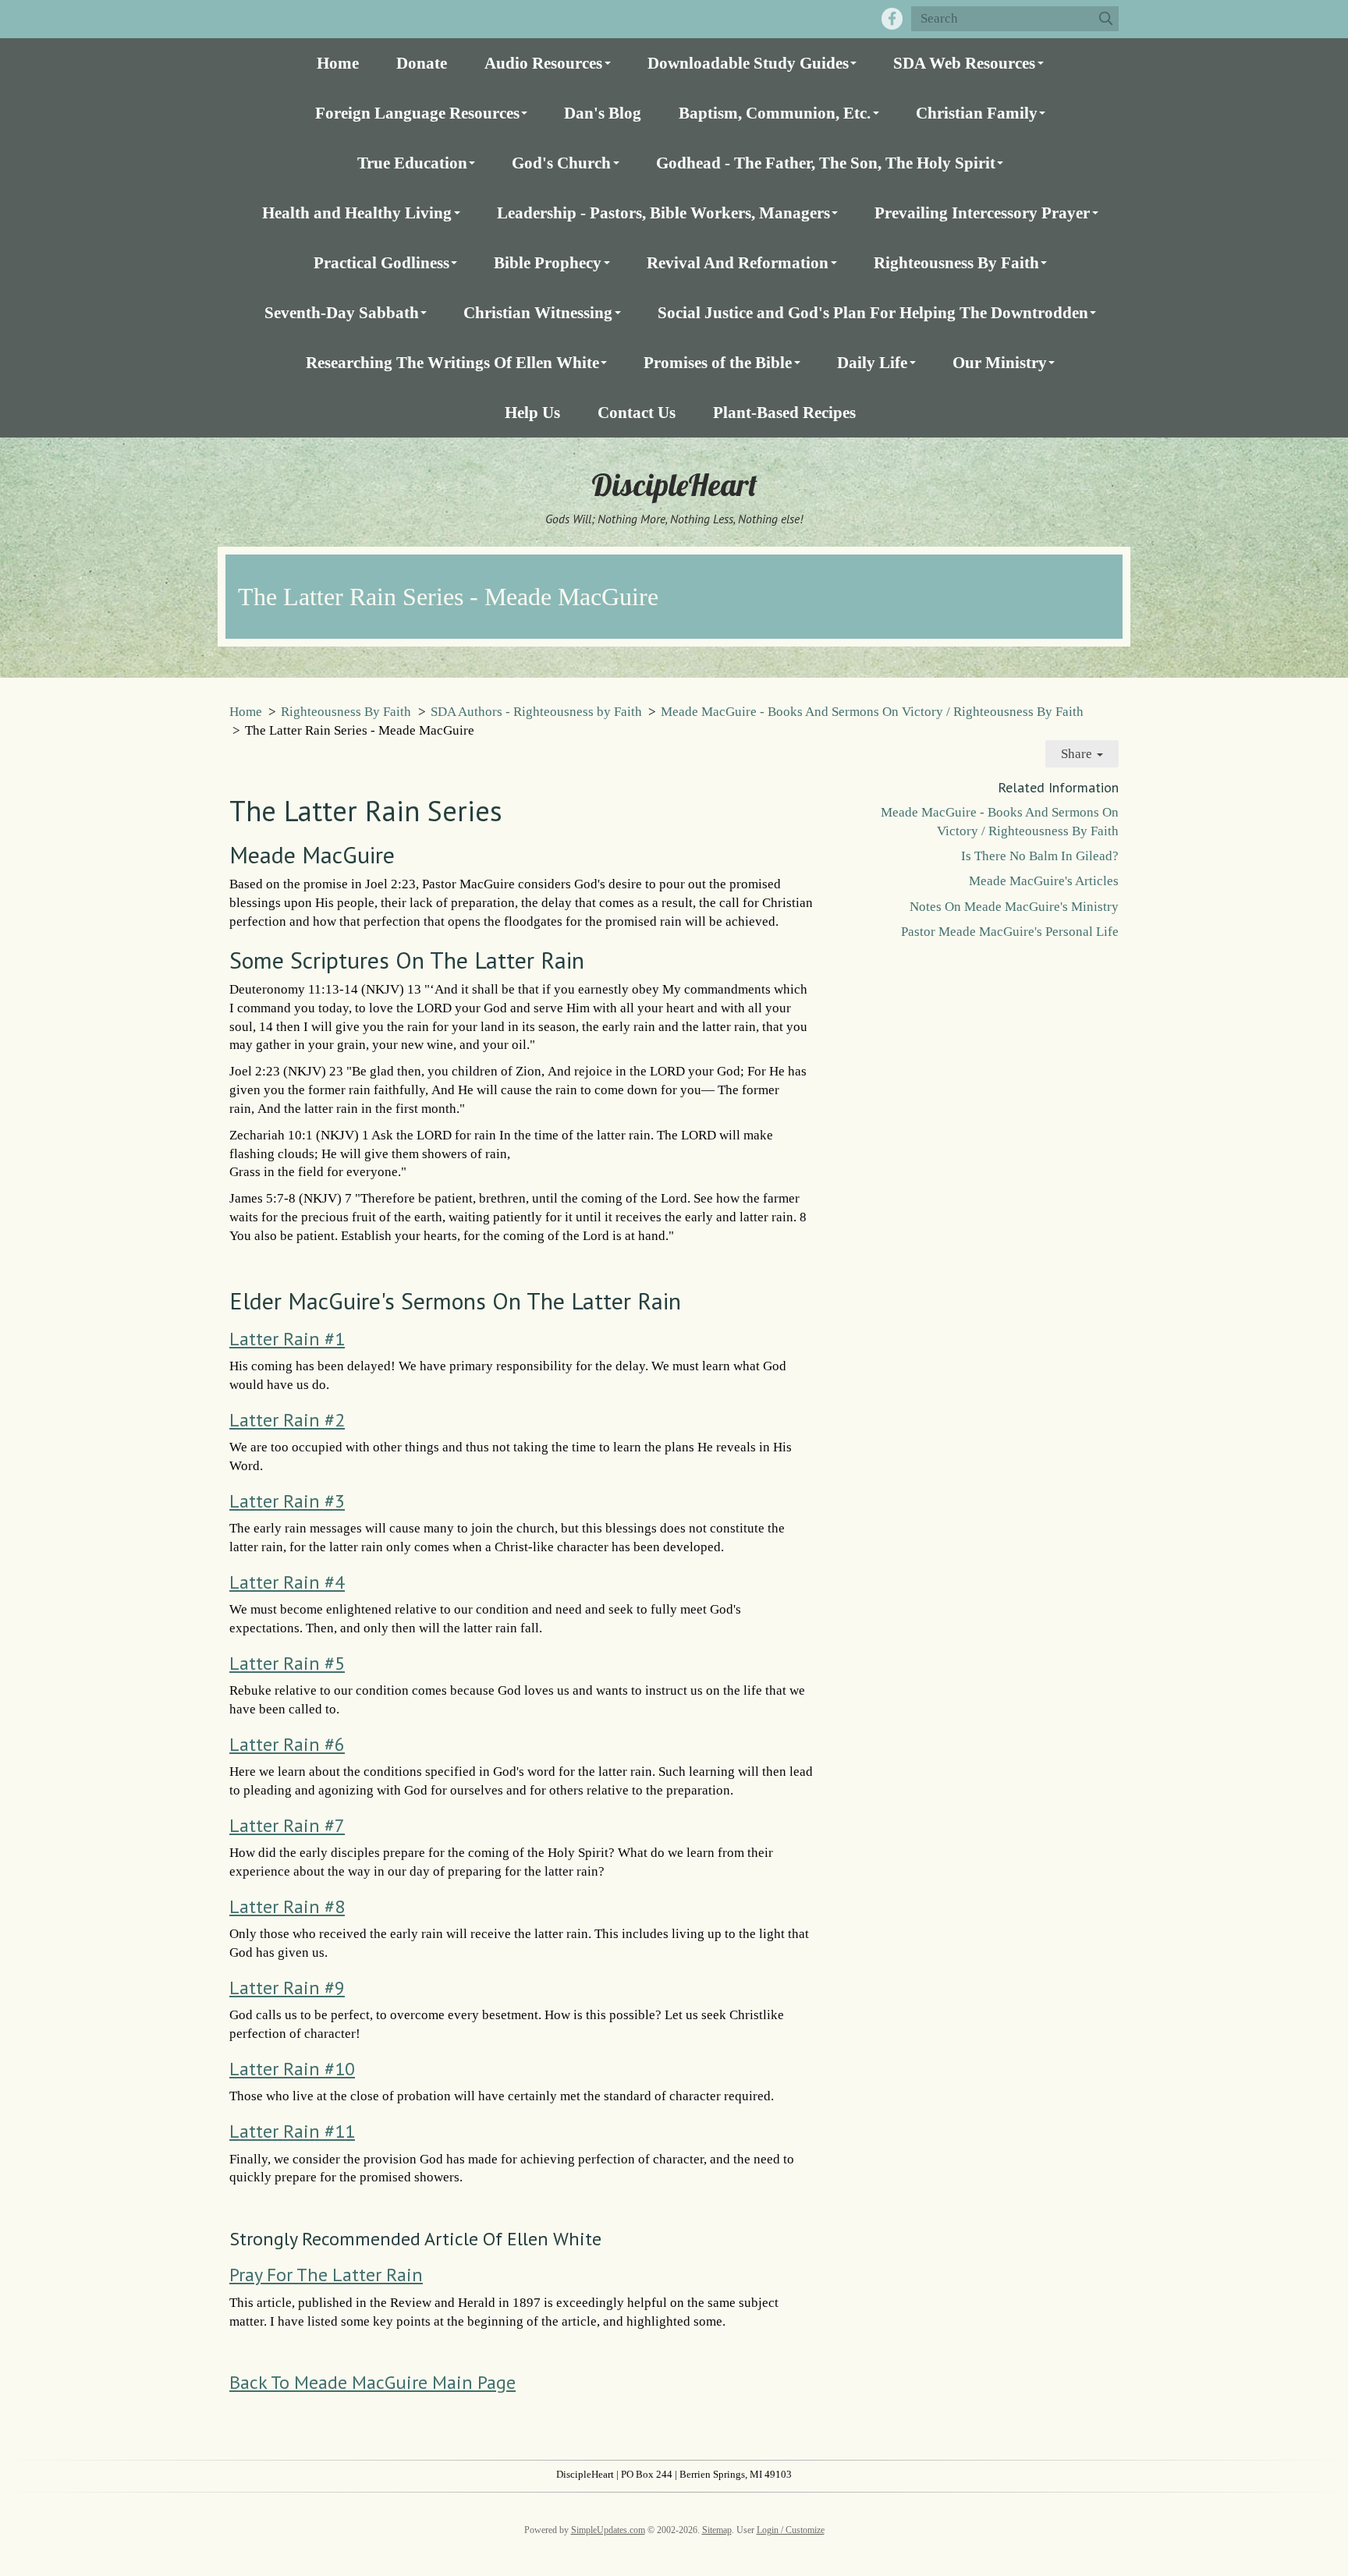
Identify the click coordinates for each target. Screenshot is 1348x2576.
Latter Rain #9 (287, 1988)
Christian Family (977, 113)
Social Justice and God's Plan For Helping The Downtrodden (873, 312)
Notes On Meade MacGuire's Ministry (1014, 907)
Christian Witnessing (538, 312)
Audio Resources (543, 63)
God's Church (561, 163)
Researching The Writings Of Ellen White (452, 362)
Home (338, 63)
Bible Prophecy (548, 262)
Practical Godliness (381, 262)
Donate (422, 63)
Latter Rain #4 (287, 1582)
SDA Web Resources (964, 63)
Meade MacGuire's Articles (1044, 881)
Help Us (532, 412)
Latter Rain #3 (287, 1501)
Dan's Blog (603, 113)
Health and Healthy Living (357, 213)
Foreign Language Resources (417, 113)
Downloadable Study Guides (748, 63)
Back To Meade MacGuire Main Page (372, 2382)
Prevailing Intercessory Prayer (982, 213)
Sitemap (717, 2530)
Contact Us (637, 412)
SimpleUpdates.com (608, 2530)
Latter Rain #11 (292, 2131)
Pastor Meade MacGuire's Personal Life (1010, 932)
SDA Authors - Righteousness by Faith (536, 712)
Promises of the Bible (718, 362)
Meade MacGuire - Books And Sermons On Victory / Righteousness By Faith (872, 712)
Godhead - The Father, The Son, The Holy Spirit (826, 163)
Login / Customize (791, 2530)
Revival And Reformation (738, 262)
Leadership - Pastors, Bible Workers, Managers (663, 213)
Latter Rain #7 (287, 1825)
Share (1078, 754)
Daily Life (872, 362)
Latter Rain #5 (287, 1663)
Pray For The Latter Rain (326, 2275)
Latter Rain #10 (292, 2069)
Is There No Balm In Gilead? (1040, 856)
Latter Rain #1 (287, 1339)
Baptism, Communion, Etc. (775, 113)
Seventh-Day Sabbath (342, 312)
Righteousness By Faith (956, 262)
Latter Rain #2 (287, 1420)
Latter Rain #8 (287, 1906)
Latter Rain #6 (287, 1744)
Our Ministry (1000, 362)
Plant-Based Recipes (784, 412)
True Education (412, 163)
